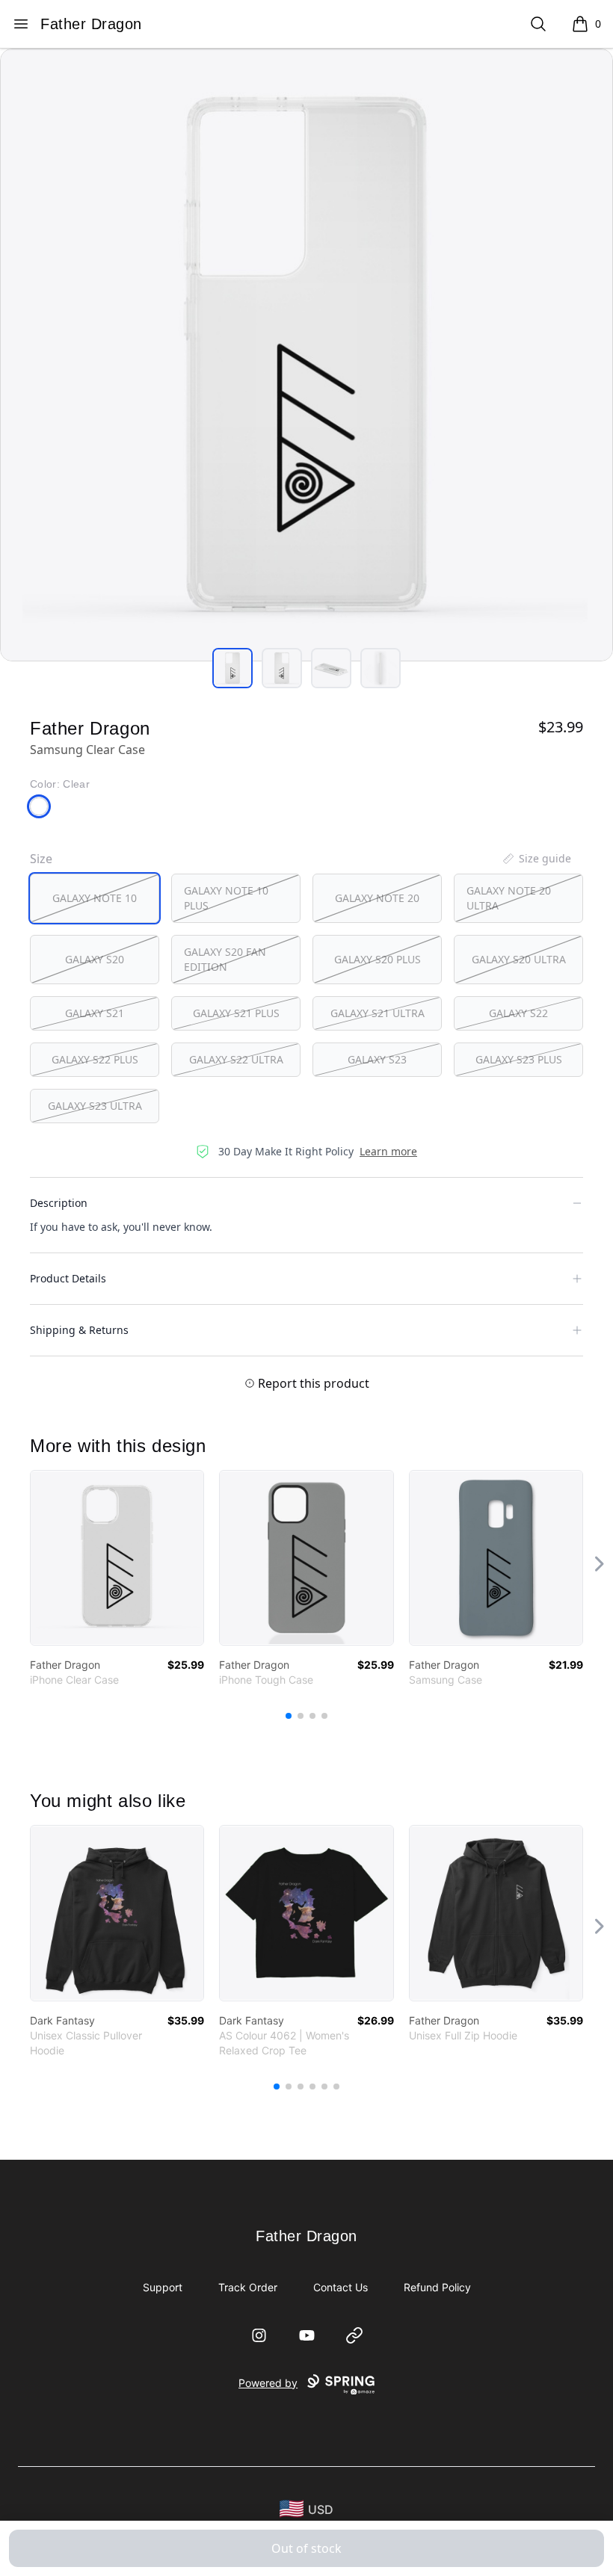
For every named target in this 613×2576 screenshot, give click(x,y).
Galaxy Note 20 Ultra (509, 898)
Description (59, 1203)
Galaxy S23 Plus (519, 1059)
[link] (117, 1558)
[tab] (232, 668)
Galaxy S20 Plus (378, 959)
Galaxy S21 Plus (236, 1013)
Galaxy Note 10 (95, 898)
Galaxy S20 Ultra (519, 959)
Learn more (388, 1151)
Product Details (68, 1278)
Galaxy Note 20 (377, 898)
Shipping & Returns (79, 1330)
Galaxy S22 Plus (95, 1059)
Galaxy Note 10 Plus (226, 898)
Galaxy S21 (95, 1013)
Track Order (248, 2287)
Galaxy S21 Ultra (378, 1013)
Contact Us (341, 2287)
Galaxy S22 (518, 1013)
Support (163, 2287)
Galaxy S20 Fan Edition (225, 959)
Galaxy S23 (377, 1059)
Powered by (268, 2383)
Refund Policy (437, 2287)
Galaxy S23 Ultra (95, 1106)
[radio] (95, 898)
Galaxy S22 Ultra (236, 1059)
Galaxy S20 (95, 959)
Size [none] (41, 859)
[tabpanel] (306, 355)
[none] (536, 859)
